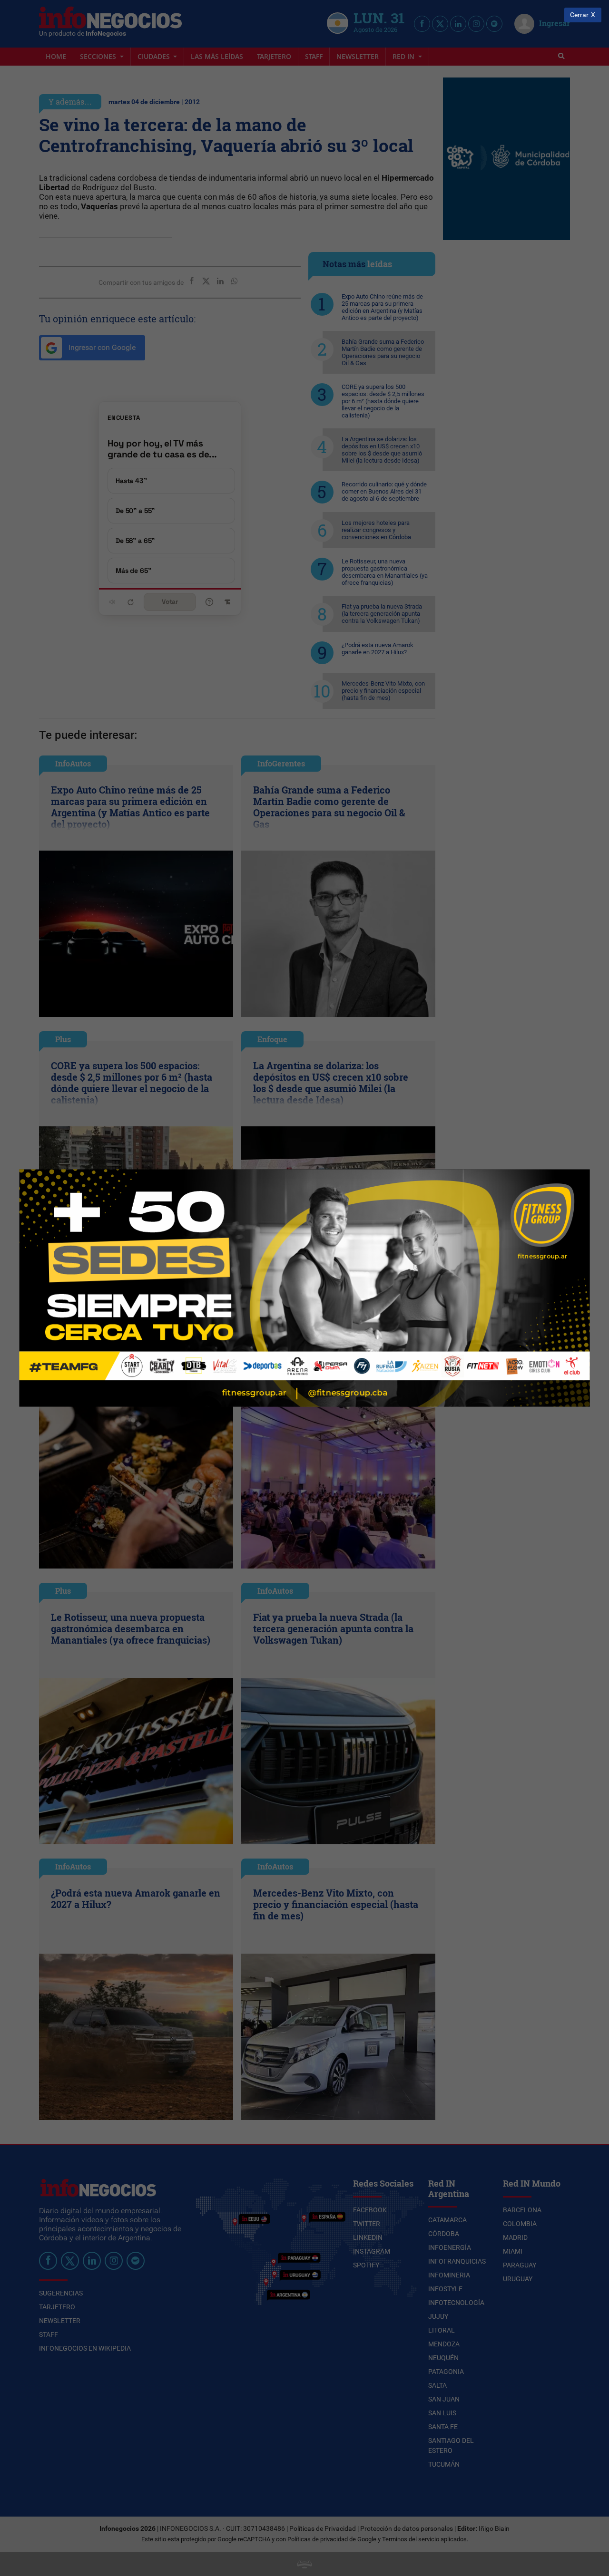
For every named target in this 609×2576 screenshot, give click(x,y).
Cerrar (579, 15)
